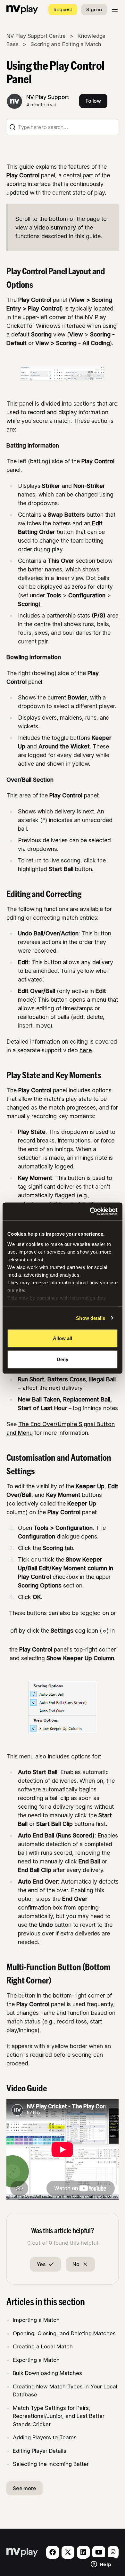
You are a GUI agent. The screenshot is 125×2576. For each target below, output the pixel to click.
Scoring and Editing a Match (66, 44)
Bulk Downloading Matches (47, 2373)
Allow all (63, 1338)
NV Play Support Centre (36, 36)
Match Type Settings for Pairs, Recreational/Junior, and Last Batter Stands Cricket (59, 2416)
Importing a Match (36, 2320)
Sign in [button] (94, 9)
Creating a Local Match (43, 2346)
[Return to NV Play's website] (22, 10)
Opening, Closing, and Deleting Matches (64, 2333)
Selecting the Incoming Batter (51, 2464)
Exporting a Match (36, 2360)
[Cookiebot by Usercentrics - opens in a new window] (90, 1211)
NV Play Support (48, 97)
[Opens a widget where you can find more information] (101, 2565)
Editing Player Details (40, 2451)
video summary (55, 227)
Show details (91, 1318)
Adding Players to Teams (45, 2437)
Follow (93, 101)
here (86, 1050)
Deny (63, 1359)
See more (25, 2488)
